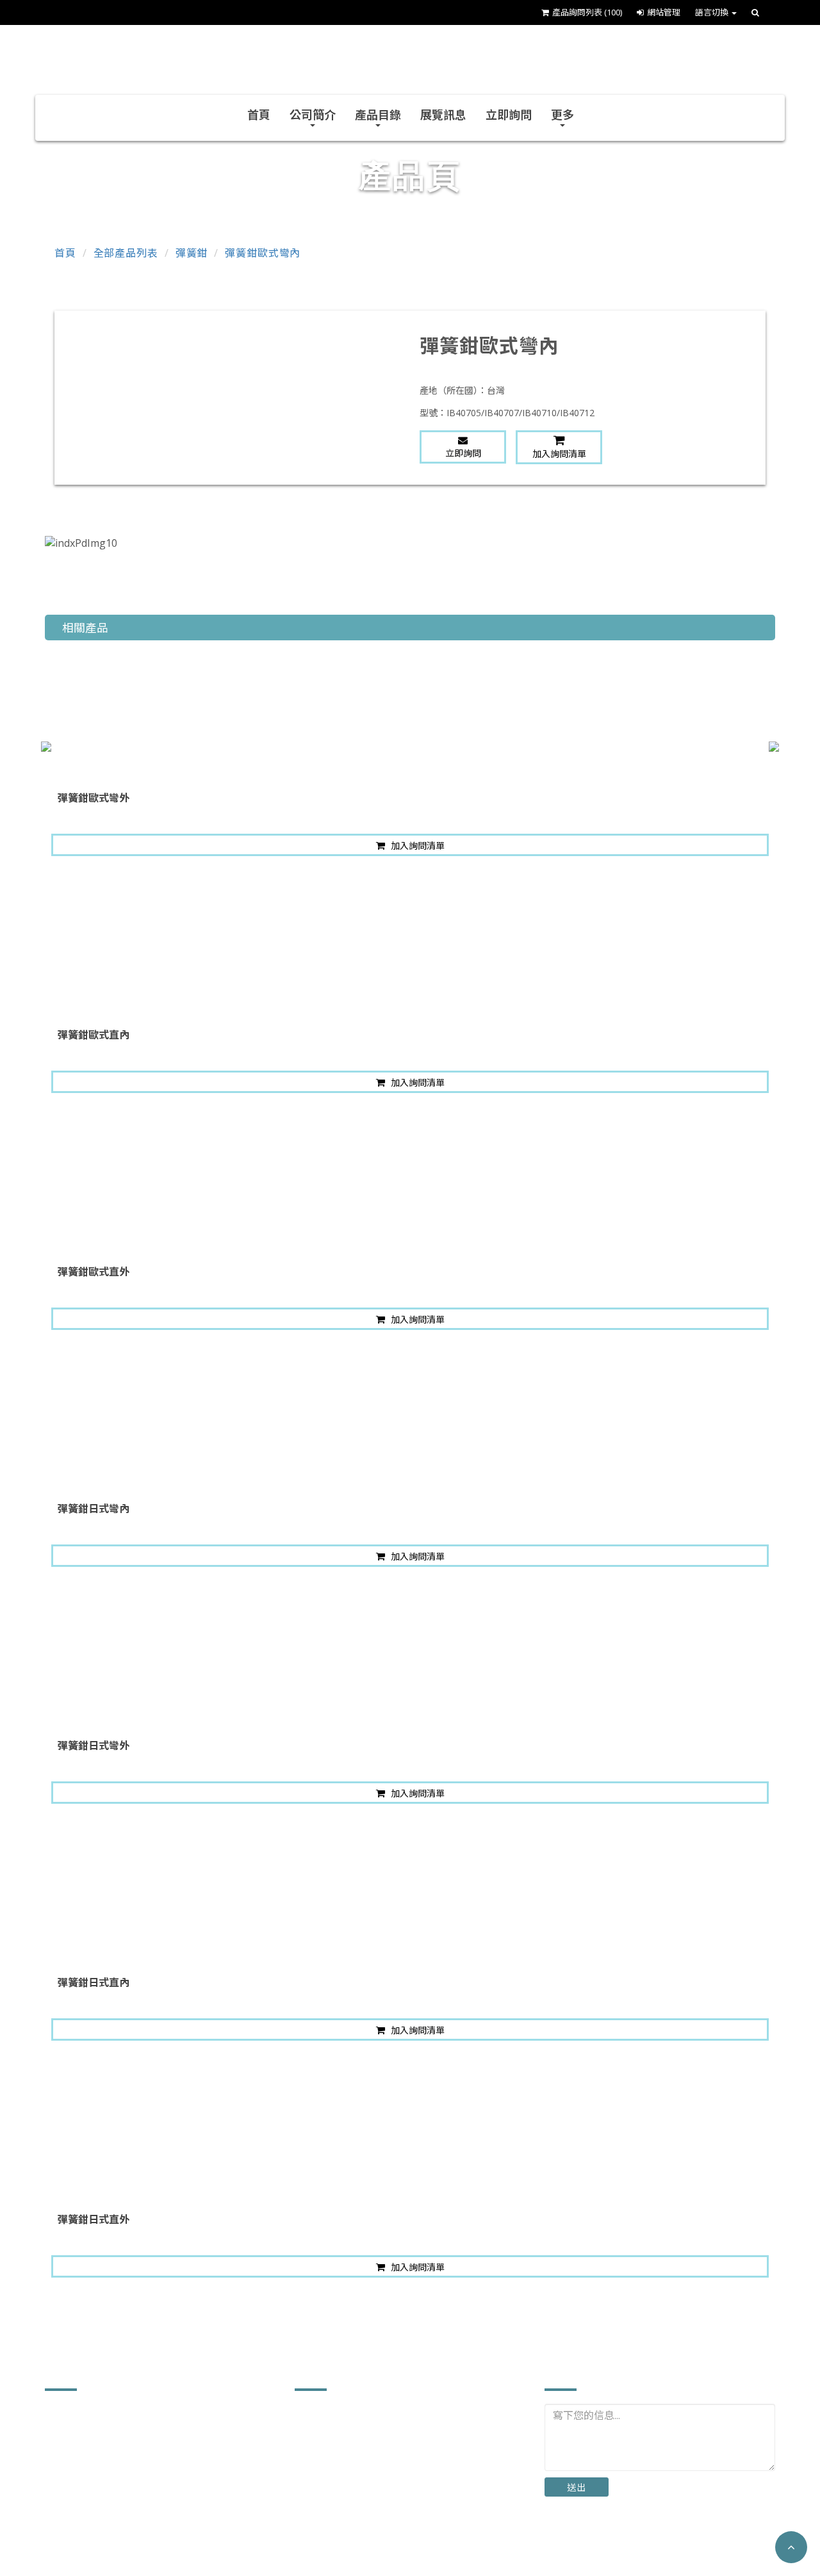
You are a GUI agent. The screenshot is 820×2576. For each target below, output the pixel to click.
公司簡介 (313, 115)
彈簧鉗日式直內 (94, 1982)
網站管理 (664, 12)
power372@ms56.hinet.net (126, 2517)
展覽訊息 (443, 115)
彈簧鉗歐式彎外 (94, 798)
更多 (562, 115)
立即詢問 (509, 115)
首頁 (259, 115)
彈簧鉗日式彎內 (94, 1509)
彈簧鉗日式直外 (94, 2219)
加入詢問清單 (559, 454)
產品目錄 (378, 115)
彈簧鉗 (192, 253)
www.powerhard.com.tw (118, 2537)
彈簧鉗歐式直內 (94, 1035)
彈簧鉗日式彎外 (94, 1746)
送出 (577, 2487)
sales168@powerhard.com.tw (132, 2498)
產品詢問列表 (587, 12)
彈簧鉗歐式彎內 (263, 253)
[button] (791, 2547)
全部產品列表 (126, 253)
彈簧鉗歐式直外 (94, 1272)
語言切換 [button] (713, 12)
